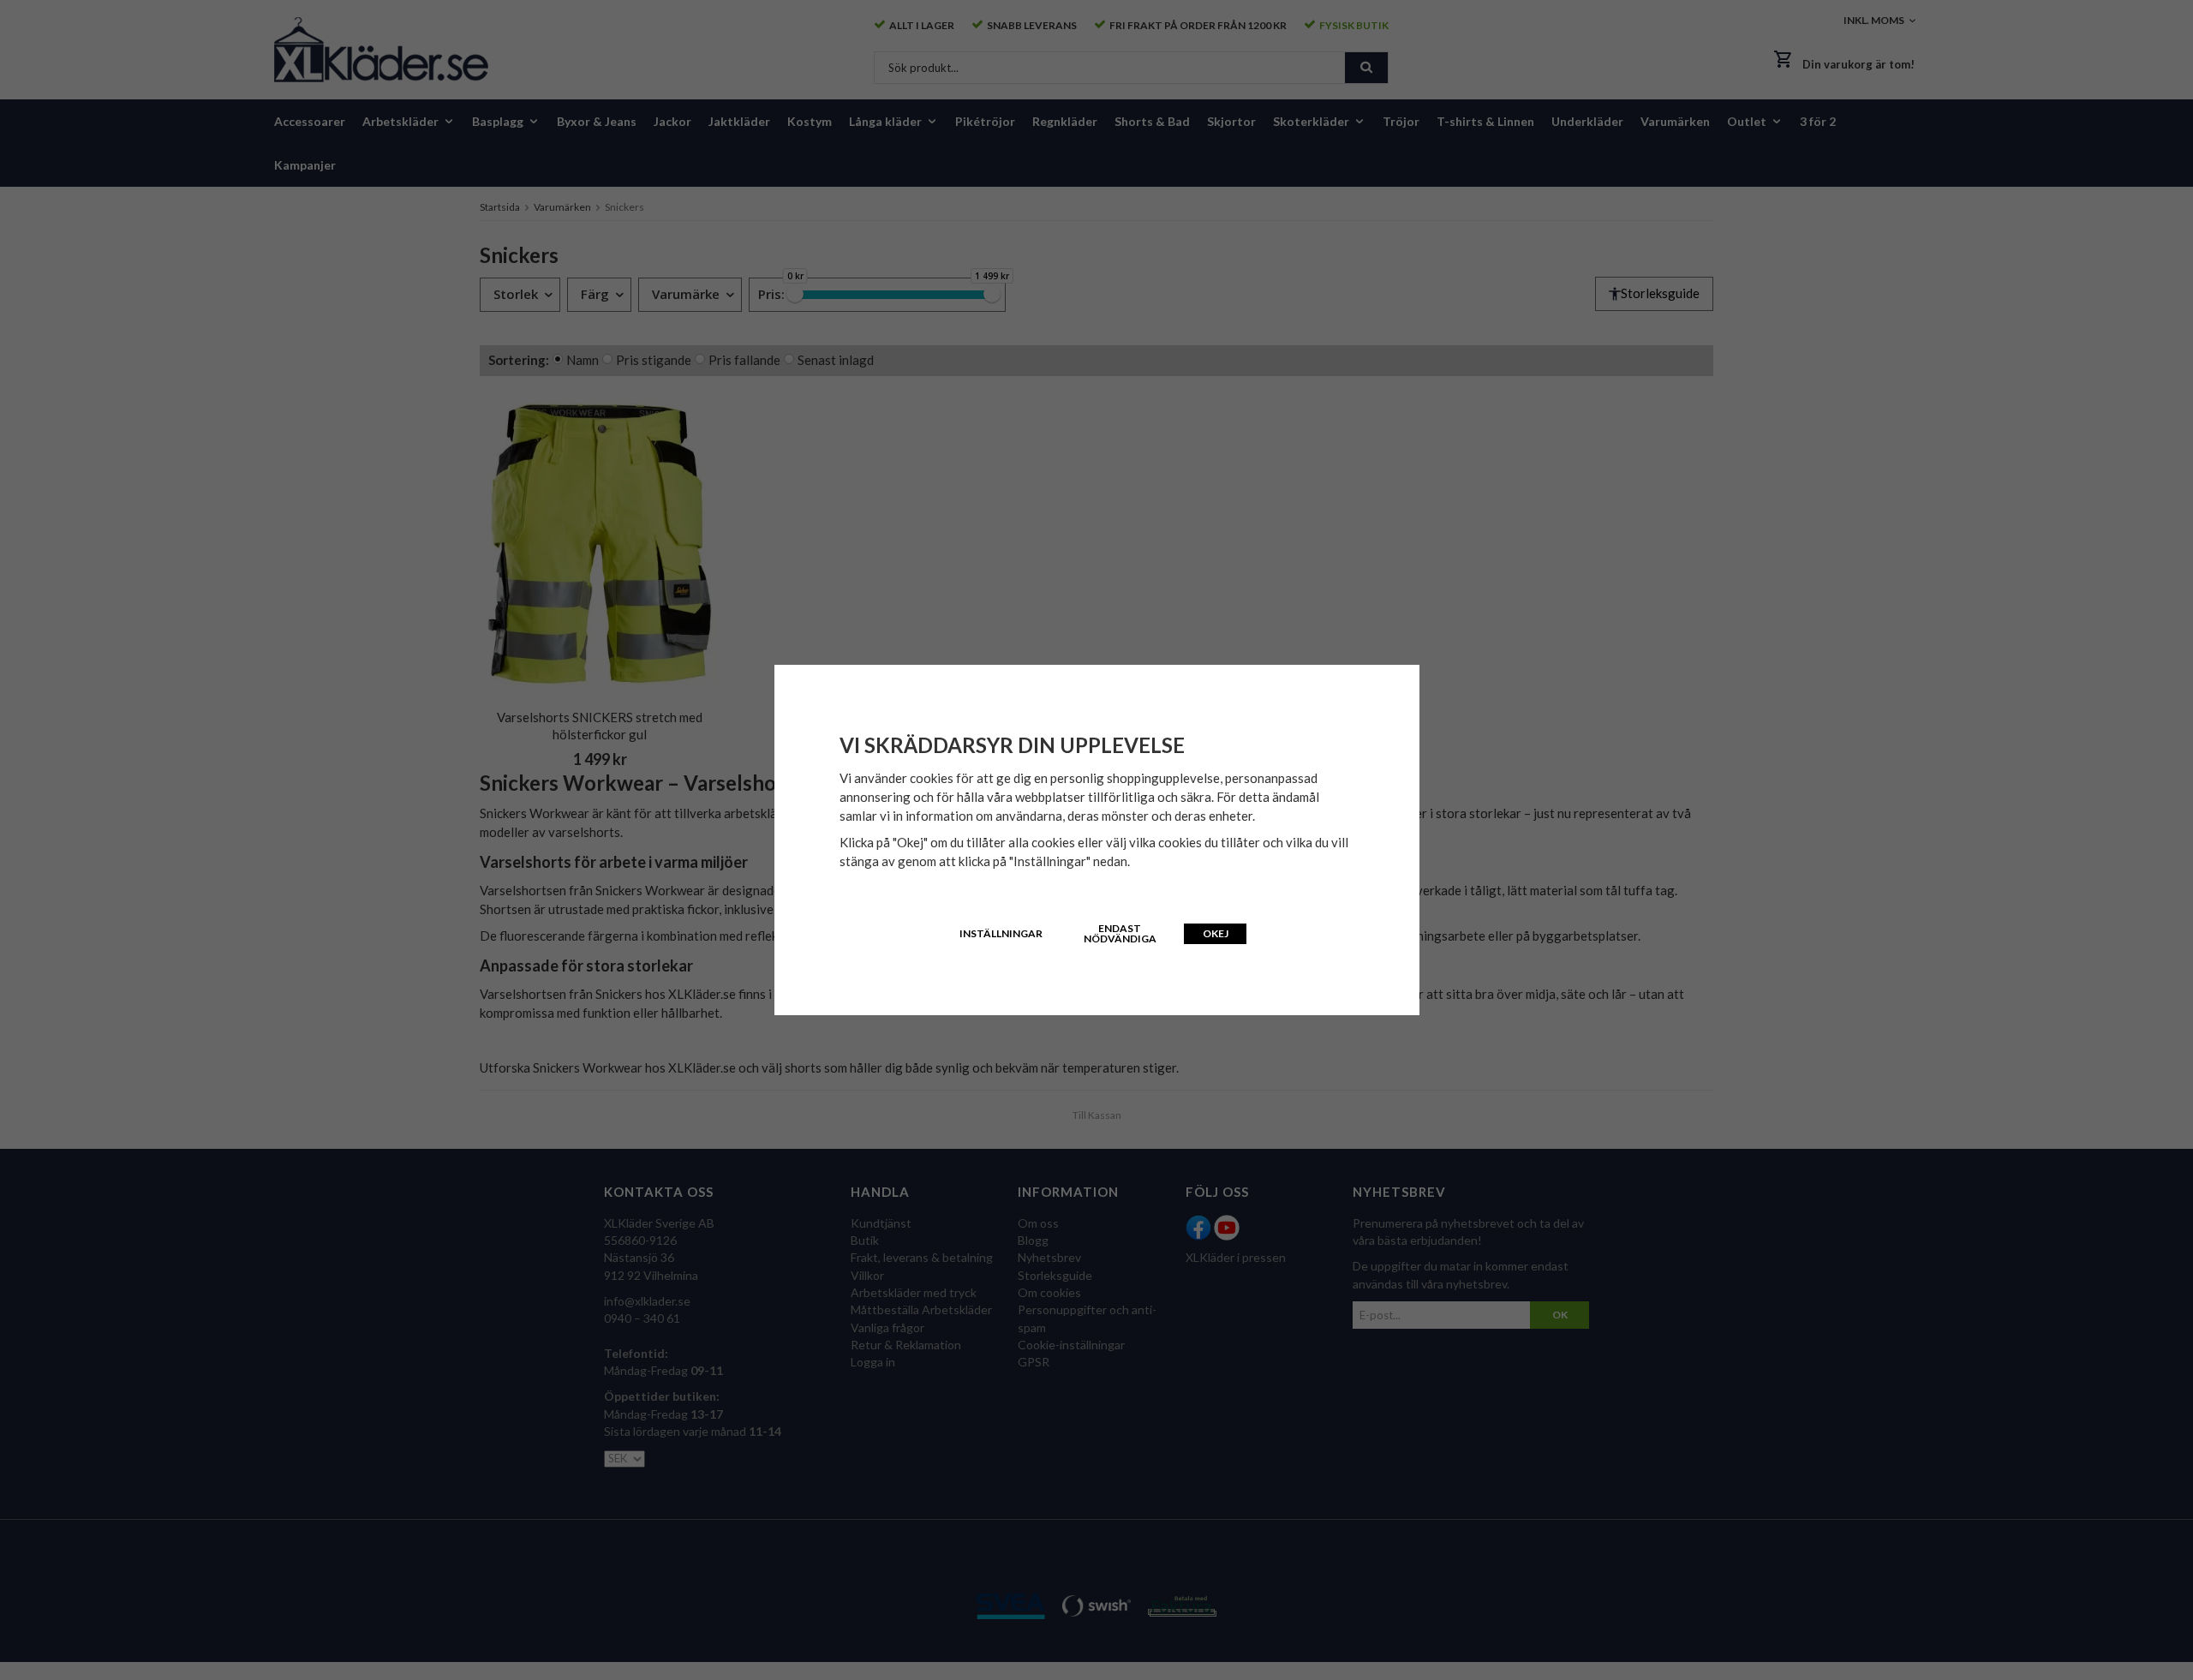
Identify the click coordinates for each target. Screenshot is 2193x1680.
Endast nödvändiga (1120, 933)
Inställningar (1001, 933)
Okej (1216, 933)
